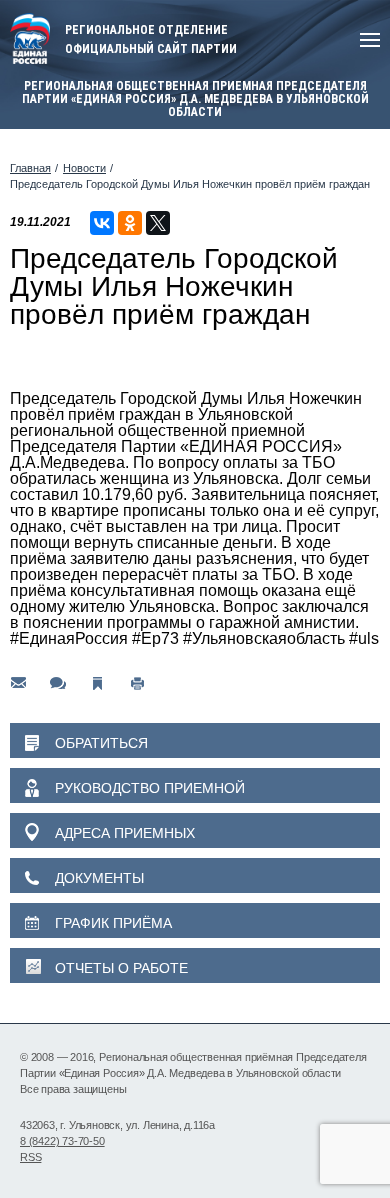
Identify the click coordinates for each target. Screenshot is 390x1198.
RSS (30, 1157)
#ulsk (368, 638)
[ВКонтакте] (102, 223)
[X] (158, 223)
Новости (84, 168)
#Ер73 (155, 638)
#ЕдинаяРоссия (69, 638)
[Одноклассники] (130, 223)
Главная (30, 168)
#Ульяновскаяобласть (264, 638)
